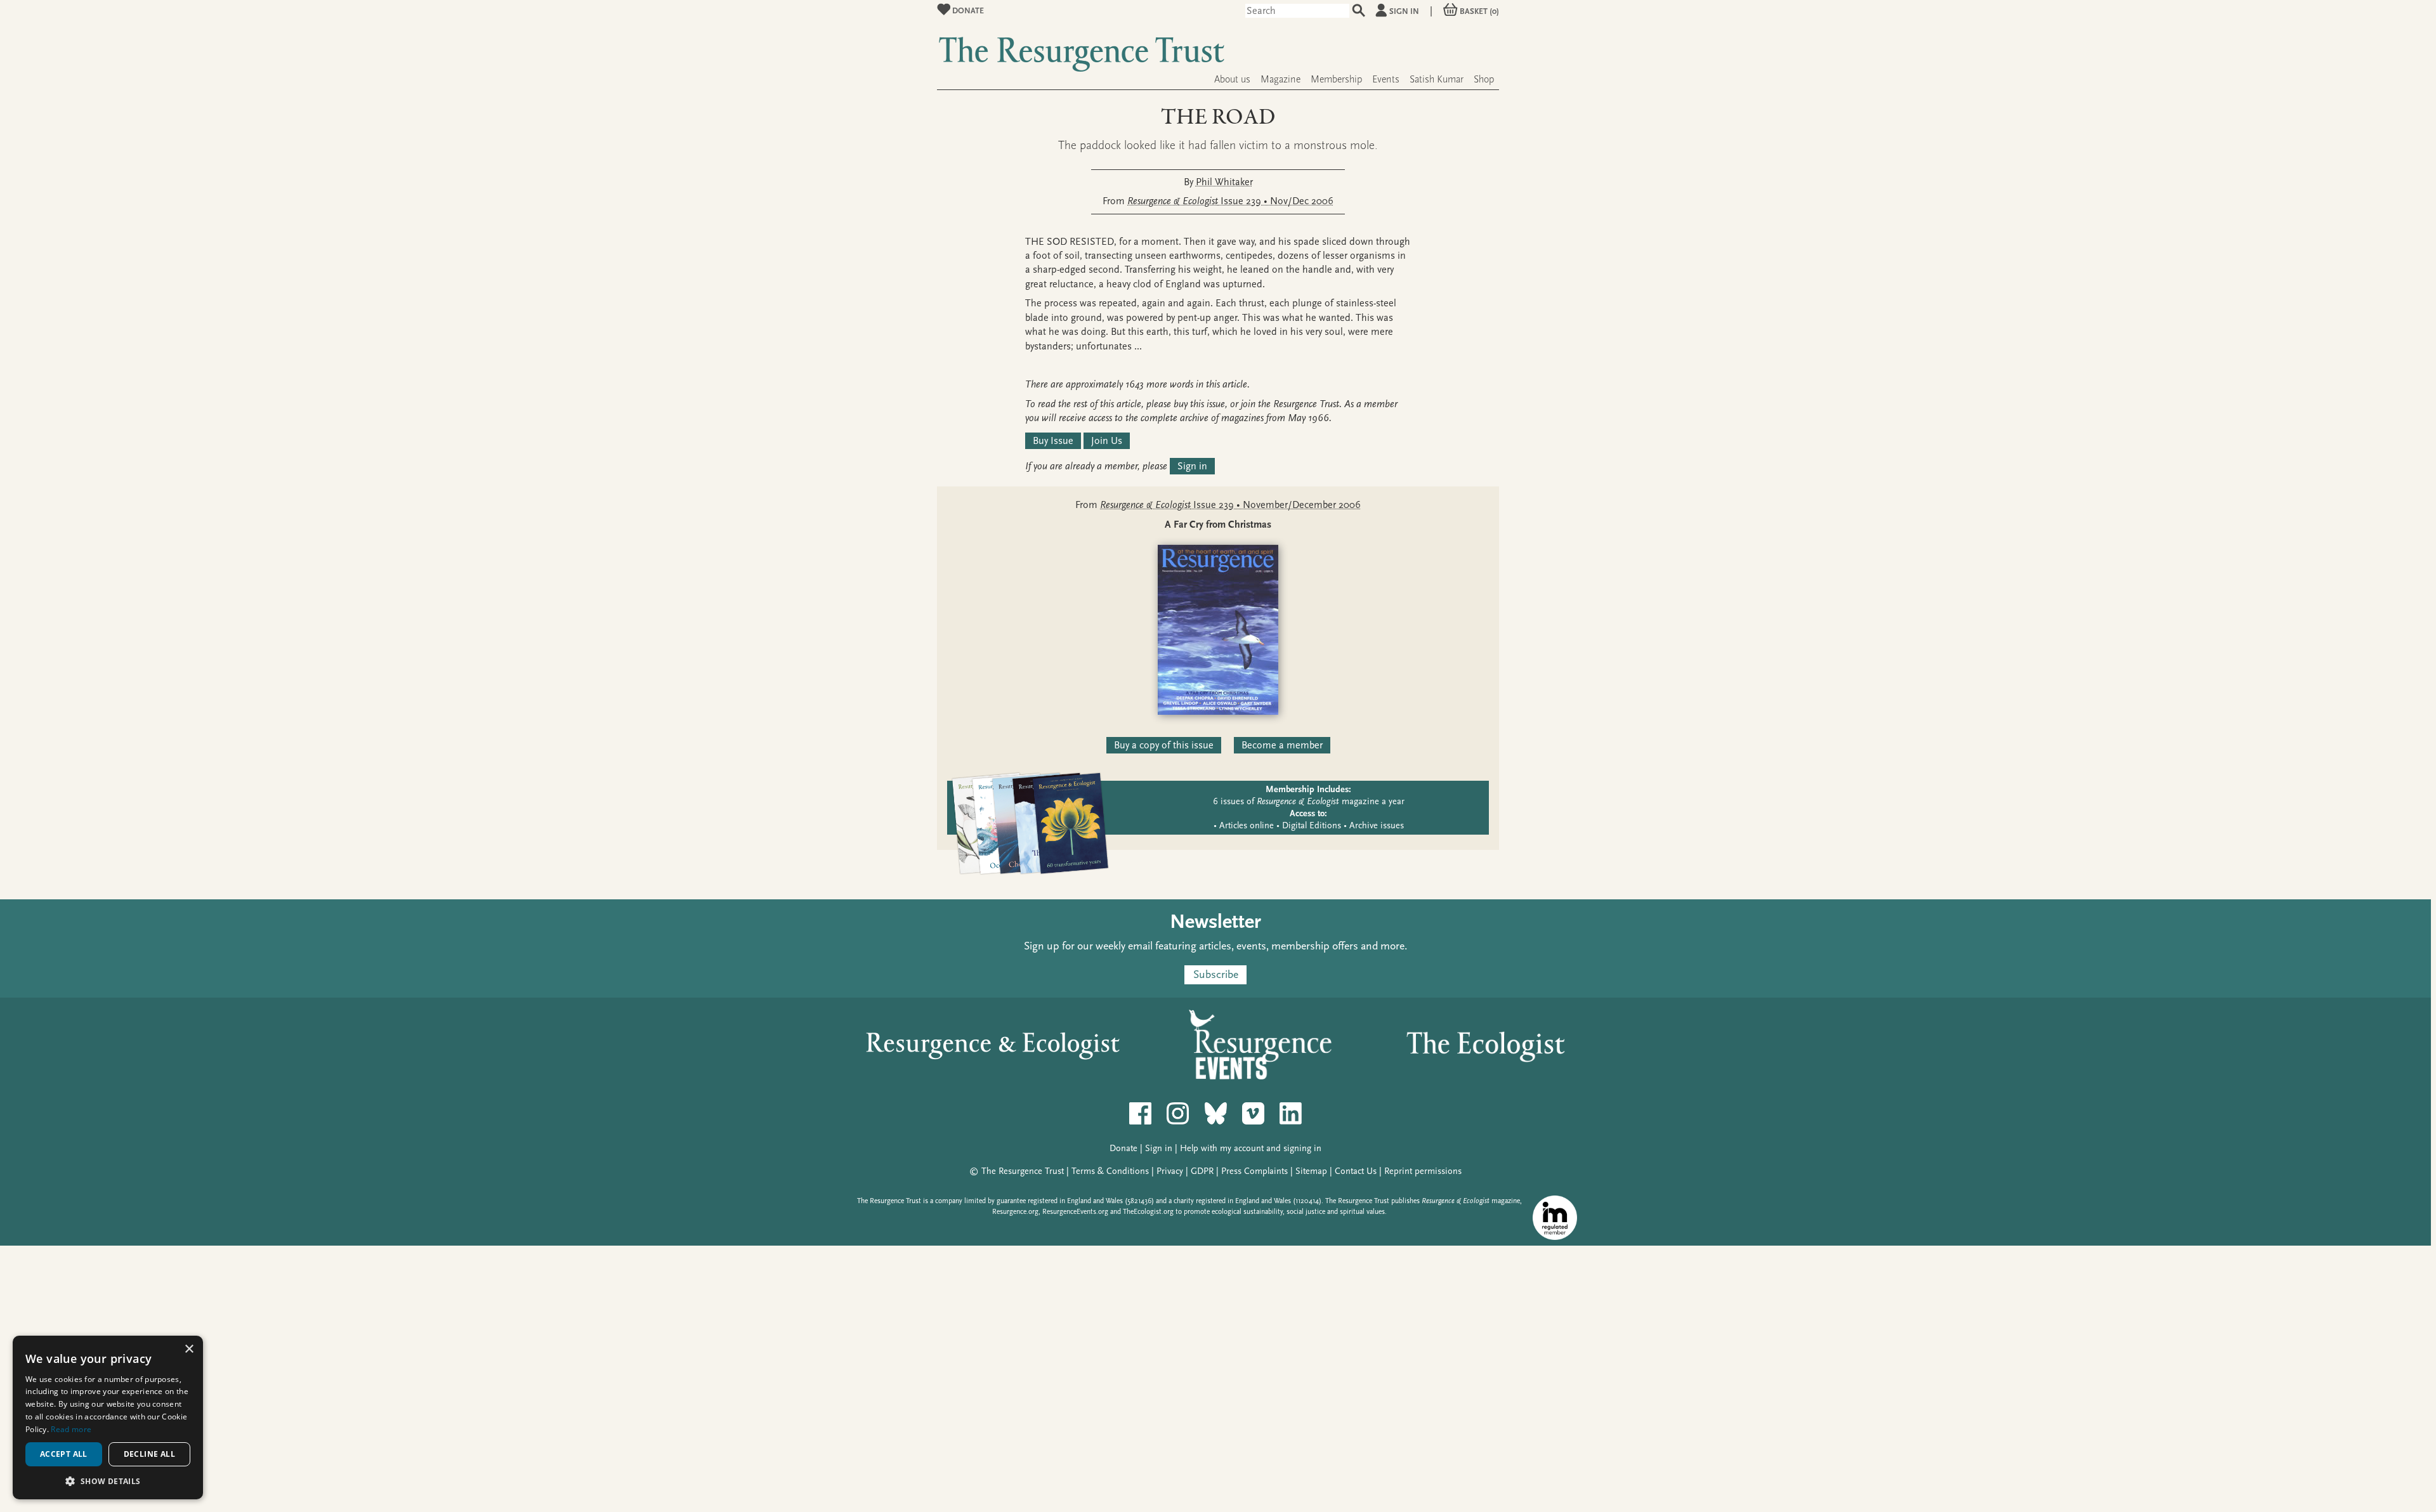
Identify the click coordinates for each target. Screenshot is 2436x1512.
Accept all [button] (64, 1454)
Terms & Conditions (1110, 1171)
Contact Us (1356, 1171)
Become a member (1282, 745)
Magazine (1280, 79)
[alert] (108, 1417)
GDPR (1202, 1171)
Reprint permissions (1423, 1171)
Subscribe (1216, 975)
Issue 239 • (1230, 201)
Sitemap (1311, 1171)
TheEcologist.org (1148, 1212)
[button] (108, 1481)
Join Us (1107, 441)
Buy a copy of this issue (1164, 745)
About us (1232, 79)
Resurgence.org (1015, 1212)
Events (1386, 79)
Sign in (1404, 11)
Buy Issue (1053, 441)
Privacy (1170, 1171)
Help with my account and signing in (1251, 1148)
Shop (1484, 79)
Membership (1336, 79)
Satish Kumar (1437, 79)
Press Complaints (1254, 1171)
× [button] (189, 1349)
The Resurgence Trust (1023, 1171)
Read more (71, 1429)
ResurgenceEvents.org (1075, 1212)
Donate (967, 10)
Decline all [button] (149, 1454)
